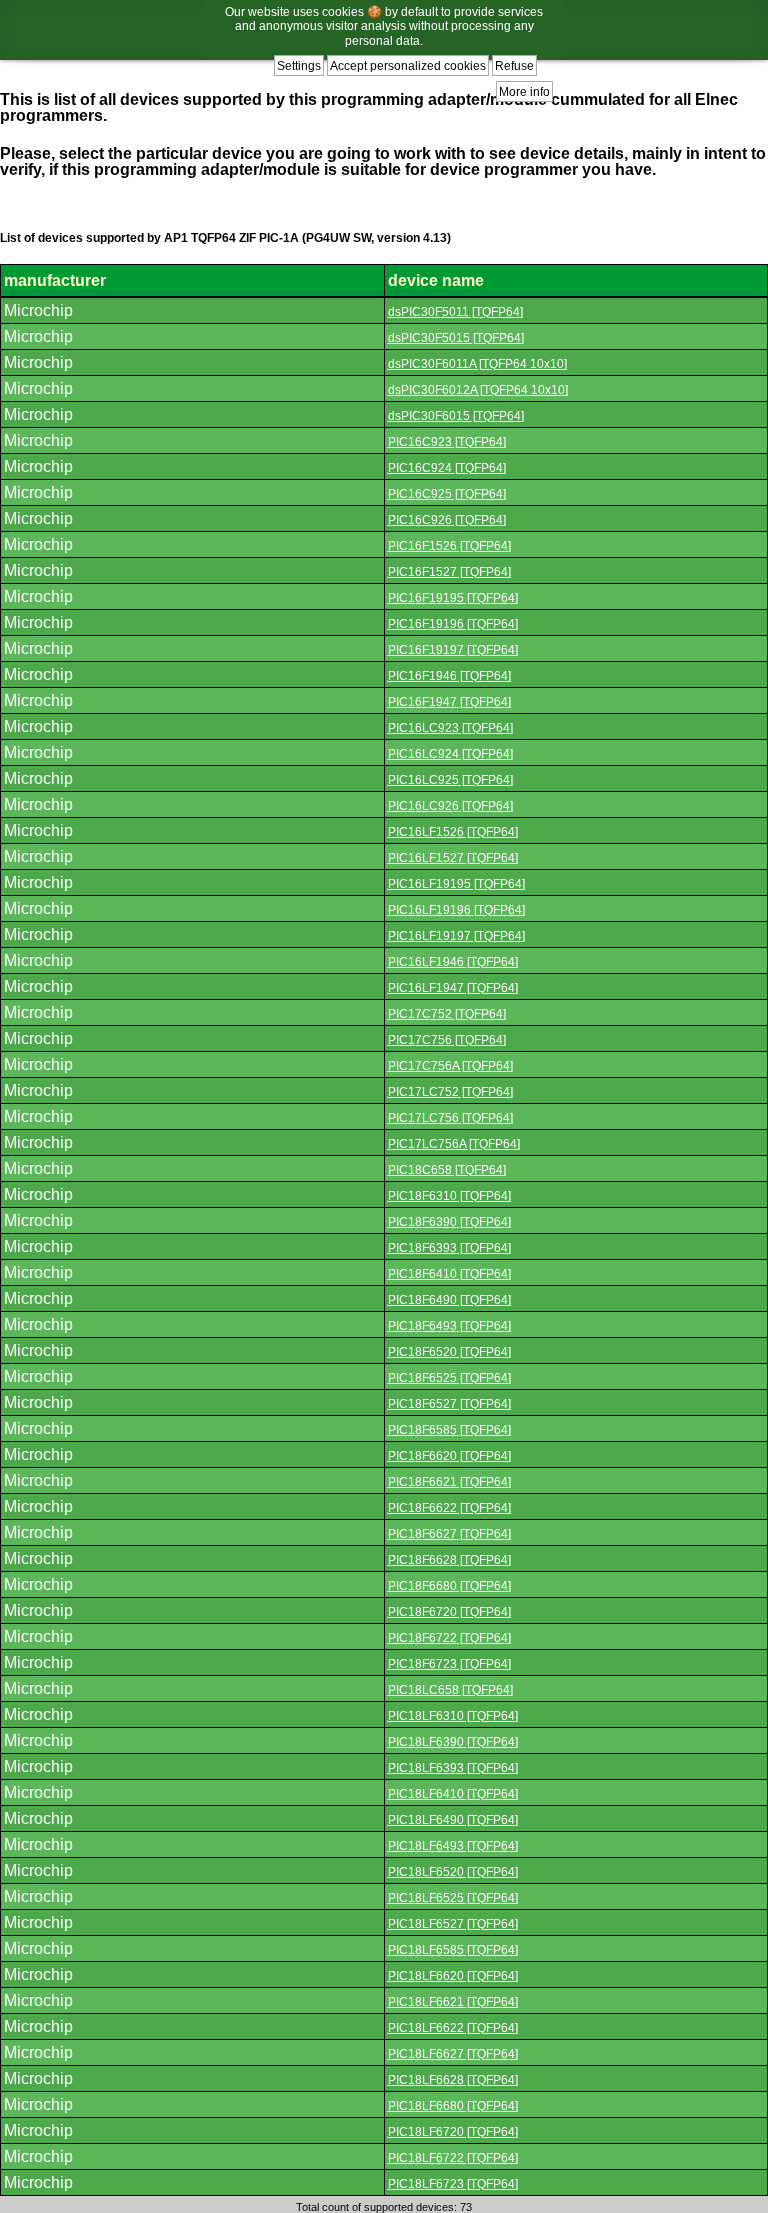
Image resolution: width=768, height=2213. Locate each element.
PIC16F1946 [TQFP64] (449, 676)
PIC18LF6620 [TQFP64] (453, 1976)
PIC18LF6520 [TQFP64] (453, 1872)
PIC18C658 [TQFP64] (447, 1170)
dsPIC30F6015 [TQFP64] (456, 416)
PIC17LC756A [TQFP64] (454, 1144)
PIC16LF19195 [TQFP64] (456, 884)
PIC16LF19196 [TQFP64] (456, 910)
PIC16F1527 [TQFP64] (449, 572)
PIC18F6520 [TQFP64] (449, 1352)
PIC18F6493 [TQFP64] (449, 1326)
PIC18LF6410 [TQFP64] (453, 1794)
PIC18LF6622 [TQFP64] (453, 2028)
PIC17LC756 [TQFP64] (450, 1118)
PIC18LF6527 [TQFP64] (453, 1924)
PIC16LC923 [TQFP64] (450, 728)
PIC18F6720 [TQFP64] (449, 1612)
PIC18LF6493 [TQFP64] (453, 1846)
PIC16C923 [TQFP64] (447, 442)
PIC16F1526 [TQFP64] (449, 546)
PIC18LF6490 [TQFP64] (453, 1820)
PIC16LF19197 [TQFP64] (456, 936)
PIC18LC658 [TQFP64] (450, 1690)
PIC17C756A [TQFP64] (450, 1066)
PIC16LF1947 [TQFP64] (453, 988)
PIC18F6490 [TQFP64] (449, 1300)
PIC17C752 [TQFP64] (447, 1014)
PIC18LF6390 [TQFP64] (453, 1742)
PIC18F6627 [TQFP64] (449, 1534)
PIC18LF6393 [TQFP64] (453, 1768)
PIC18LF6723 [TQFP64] (453, 2184)
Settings (299, 66)
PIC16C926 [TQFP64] (447, 520)
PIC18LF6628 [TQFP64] (453, 2080)
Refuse (514, 66)
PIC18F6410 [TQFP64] (449, 1274)
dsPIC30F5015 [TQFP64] (456, 338)
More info (524, 92)
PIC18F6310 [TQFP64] (449, 1196)
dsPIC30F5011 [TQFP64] (455, 312)
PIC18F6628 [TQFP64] (449, 1560)
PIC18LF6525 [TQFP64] (453, 1898)
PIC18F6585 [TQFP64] (449, 1430)
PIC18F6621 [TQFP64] (449, 1482)
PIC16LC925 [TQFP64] (450, 780)
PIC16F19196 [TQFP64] (453, 624)
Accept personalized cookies (408, 66)
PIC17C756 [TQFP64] (447, 1040)
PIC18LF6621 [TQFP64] (453, 2002)
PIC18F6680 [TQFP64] (449, 1586)
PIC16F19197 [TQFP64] (453, 650)
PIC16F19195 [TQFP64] (453, 598)
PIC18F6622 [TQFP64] (449, 1508)
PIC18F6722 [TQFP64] (449, 1638)
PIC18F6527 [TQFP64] (449, 1404)
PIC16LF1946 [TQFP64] (453, 962)
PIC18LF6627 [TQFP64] (453, 2054)
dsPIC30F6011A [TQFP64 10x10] (477, 364)
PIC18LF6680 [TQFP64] (453, 2106)
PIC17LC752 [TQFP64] (450, 1092)
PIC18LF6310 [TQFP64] (453, 1716)
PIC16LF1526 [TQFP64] (453, 832)
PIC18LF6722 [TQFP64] (453, 2158)
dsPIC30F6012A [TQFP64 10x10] (478, 390)
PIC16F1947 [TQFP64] (449, 702)
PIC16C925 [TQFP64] (447, 494)
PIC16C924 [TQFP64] (447, 468)
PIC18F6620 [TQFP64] (449, 1456)
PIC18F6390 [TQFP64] (449, 1222)
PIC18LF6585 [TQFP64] (453, 1950)
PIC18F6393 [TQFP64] (449, 1248)
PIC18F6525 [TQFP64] (449, 1378)
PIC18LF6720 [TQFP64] (453, 2132)
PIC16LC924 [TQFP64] (450, 754)
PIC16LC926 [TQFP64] (450, 806)
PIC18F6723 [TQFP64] (449, 1664)
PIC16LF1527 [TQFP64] (453, 858)
